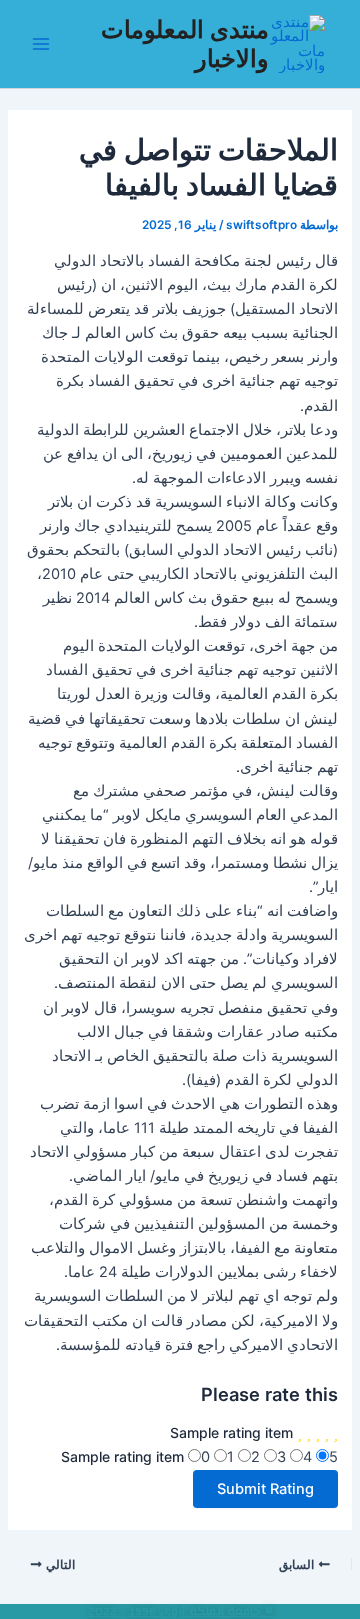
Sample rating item (231, 1432)
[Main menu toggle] (41, 44)
